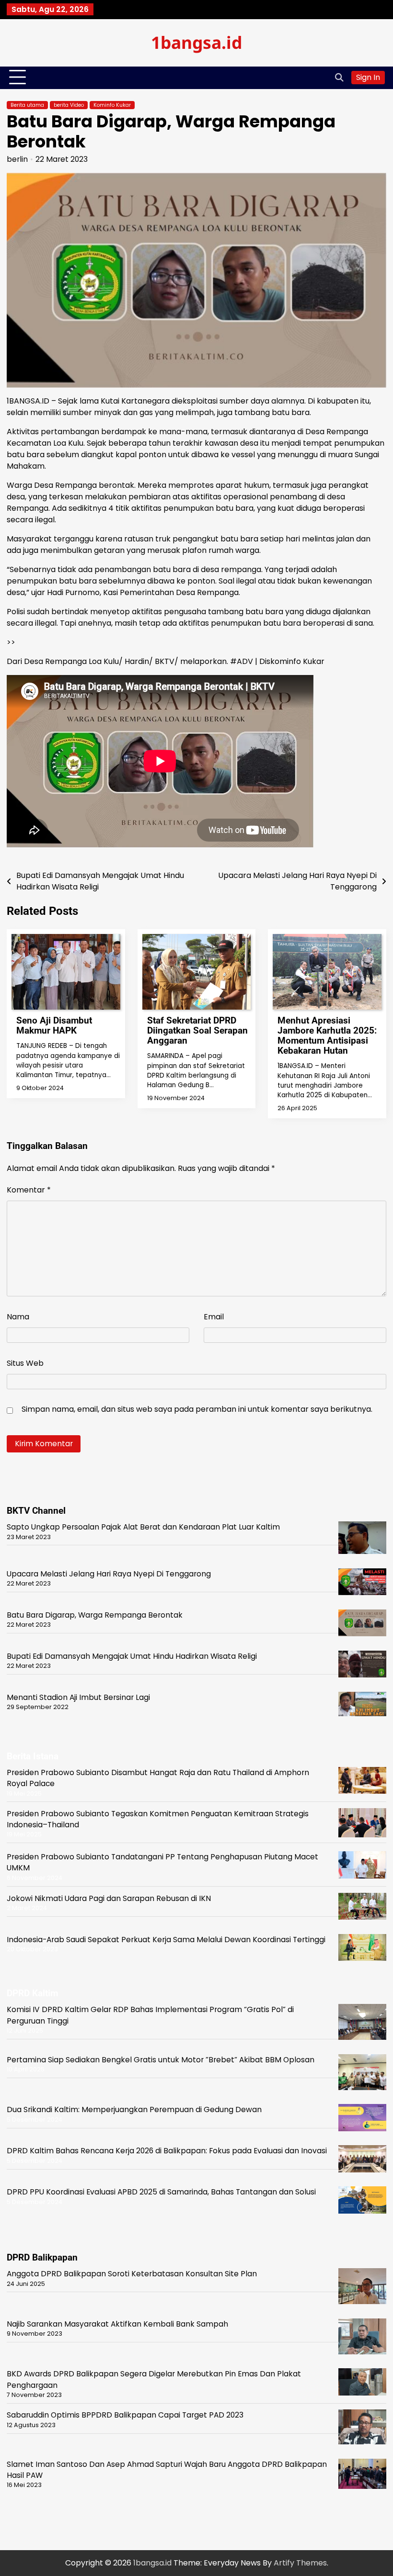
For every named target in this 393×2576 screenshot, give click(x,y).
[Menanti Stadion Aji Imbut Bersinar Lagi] (362, 1706)
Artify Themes (300, 2563)
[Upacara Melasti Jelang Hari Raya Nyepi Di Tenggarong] (362, 1583)
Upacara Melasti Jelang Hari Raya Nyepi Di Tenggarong (109, 1574)
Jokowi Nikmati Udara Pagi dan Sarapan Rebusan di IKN (109, 1898)
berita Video (69, 105)
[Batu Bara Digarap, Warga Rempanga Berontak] (362, 1625)
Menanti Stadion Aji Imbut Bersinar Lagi (78, 1697)
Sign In (368, 77)
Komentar (29, 1190)
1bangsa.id (196, 42)
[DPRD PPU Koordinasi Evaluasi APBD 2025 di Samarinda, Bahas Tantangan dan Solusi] (362, 2201)
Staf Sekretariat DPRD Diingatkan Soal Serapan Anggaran (197, 1030)
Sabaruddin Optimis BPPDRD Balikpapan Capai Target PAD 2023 (125, 2415)
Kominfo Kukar (112, 105)
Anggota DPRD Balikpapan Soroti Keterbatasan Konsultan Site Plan (132, 2274)
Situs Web (25, 1363)
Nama (18, 1317)
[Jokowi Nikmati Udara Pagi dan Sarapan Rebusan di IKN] (362, 1908)
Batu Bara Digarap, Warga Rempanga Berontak (95, 1615)
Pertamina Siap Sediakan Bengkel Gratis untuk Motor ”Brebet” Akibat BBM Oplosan (161, 2060)
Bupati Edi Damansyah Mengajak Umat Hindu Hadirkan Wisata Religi (132, 1656)
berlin (17, 159)
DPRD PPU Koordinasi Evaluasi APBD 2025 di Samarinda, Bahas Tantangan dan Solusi (161, 2192)
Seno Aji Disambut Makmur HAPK (54, 1025)
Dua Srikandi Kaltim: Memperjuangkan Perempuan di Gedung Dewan (134, 2109)
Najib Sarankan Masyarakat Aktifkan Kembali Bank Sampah (117, 2324)
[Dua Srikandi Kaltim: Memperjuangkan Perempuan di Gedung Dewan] (362, 2119)
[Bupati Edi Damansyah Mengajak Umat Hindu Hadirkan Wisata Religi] (362, 1665)
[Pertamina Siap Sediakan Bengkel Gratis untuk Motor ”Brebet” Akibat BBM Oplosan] (362, 2074)
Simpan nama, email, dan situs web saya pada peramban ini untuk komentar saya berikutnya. (197, 1409)
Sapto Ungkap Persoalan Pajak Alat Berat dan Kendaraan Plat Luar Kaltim (143, 1527)
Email (214, 1317)
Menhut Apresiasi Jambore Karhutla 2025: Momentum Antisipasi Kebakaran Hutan (327, 1035)
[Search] (339, 78)
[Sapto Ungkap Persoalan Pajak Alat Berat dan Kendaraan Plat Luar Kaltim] (362, 1539)
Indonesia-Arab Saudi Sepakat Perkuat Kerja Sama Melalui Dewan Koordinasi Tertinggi (166, 1940)
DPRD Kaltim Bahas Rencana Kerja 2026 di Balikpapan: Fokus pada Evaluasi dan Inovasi (167, 2151)
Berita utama (27, 105)
